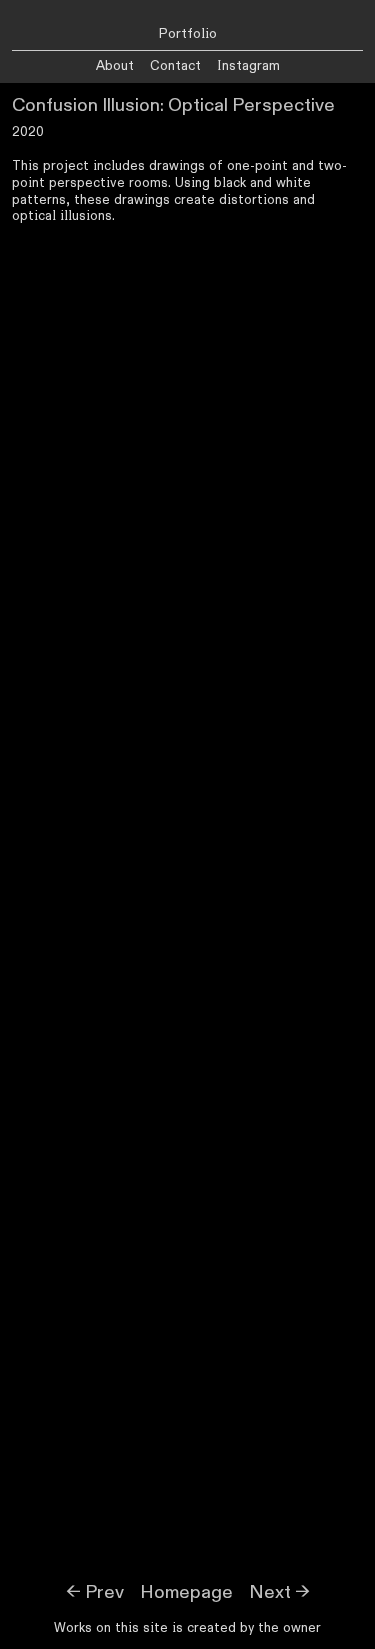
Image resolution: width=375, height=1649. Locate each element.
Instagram (248, 66)
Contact (175, 66)
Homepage (186, 1592)
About (115, 66)
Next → (279, 1592)
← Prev (95, 1592)
